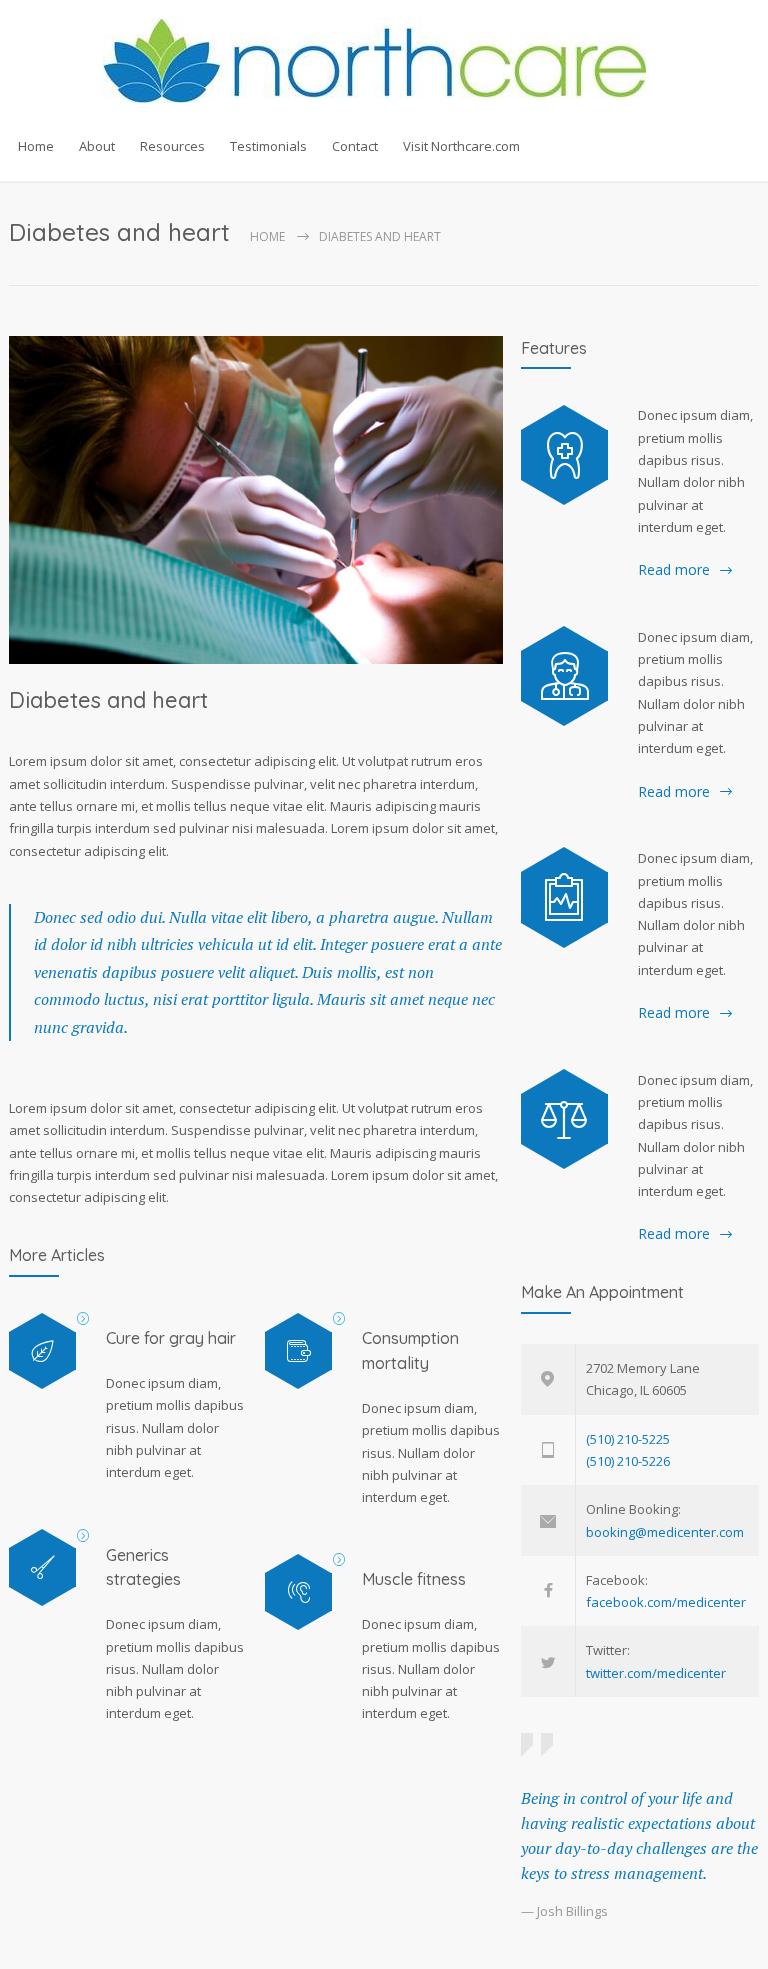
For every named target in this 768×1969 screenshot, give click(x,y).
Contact (355, 146)
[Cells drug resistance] (564, 676)
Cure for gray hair (171, 1338)
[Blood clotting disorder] (564, 455)
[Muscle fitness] (298, 1592)
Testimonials (268, 146)
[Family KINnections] (384, 60)
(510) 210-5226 (628, 1461)
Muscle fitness (414, 1579)
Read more (674, 569)
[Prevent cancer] (564, 1119)
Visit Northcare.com (461, 146)
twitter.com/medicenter (656, 1673)
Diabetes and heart (108, 700)
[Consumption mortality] (298, 1351)
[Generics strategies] (42, 1567)
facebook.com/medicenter (666, 1602)
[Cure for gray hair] (42, 1351)
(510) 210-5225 (628, 1439)
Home (36, 146)
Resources (172, 146)
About (97, 146)
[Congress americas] (564, 897)
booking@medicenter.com (665, 1532)
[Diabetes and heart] (256, 500)
